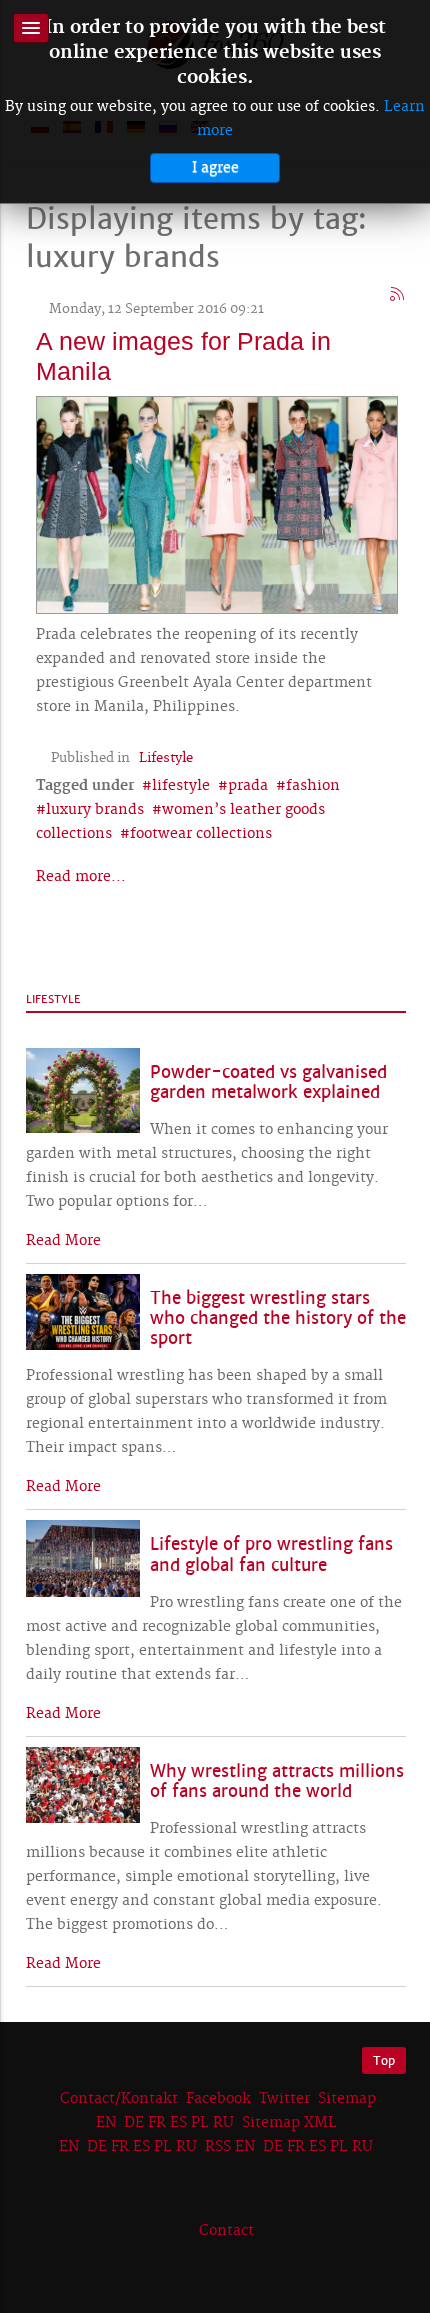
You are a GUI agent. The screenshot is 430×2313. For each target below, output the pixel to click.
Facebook (218, 2099)
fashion (313, 786)
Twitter (284, 2099)
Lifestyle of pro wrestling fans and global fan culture (271, 1554)
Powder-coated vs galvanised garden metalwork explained (268, 1082)
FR (157, 2123)
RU (223, 2123)
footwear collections (201, 834)
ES (178, 2123)
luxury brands (95, 810)
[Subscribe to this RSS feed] (398, 295)
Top (384, 2060)
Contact (226, 2231)
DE (134, 2123)
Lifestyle (166, 758)
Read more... (81, 877)
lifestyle (181, 786)
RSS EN (230, 2147)
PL (200, 2123)
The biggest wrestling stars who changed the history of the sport (278, 1318)
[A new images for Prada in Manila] (217, 503)
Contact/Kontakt (117, 2099)
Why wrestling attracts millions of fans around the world (277, 1781)
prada (248, 786)
